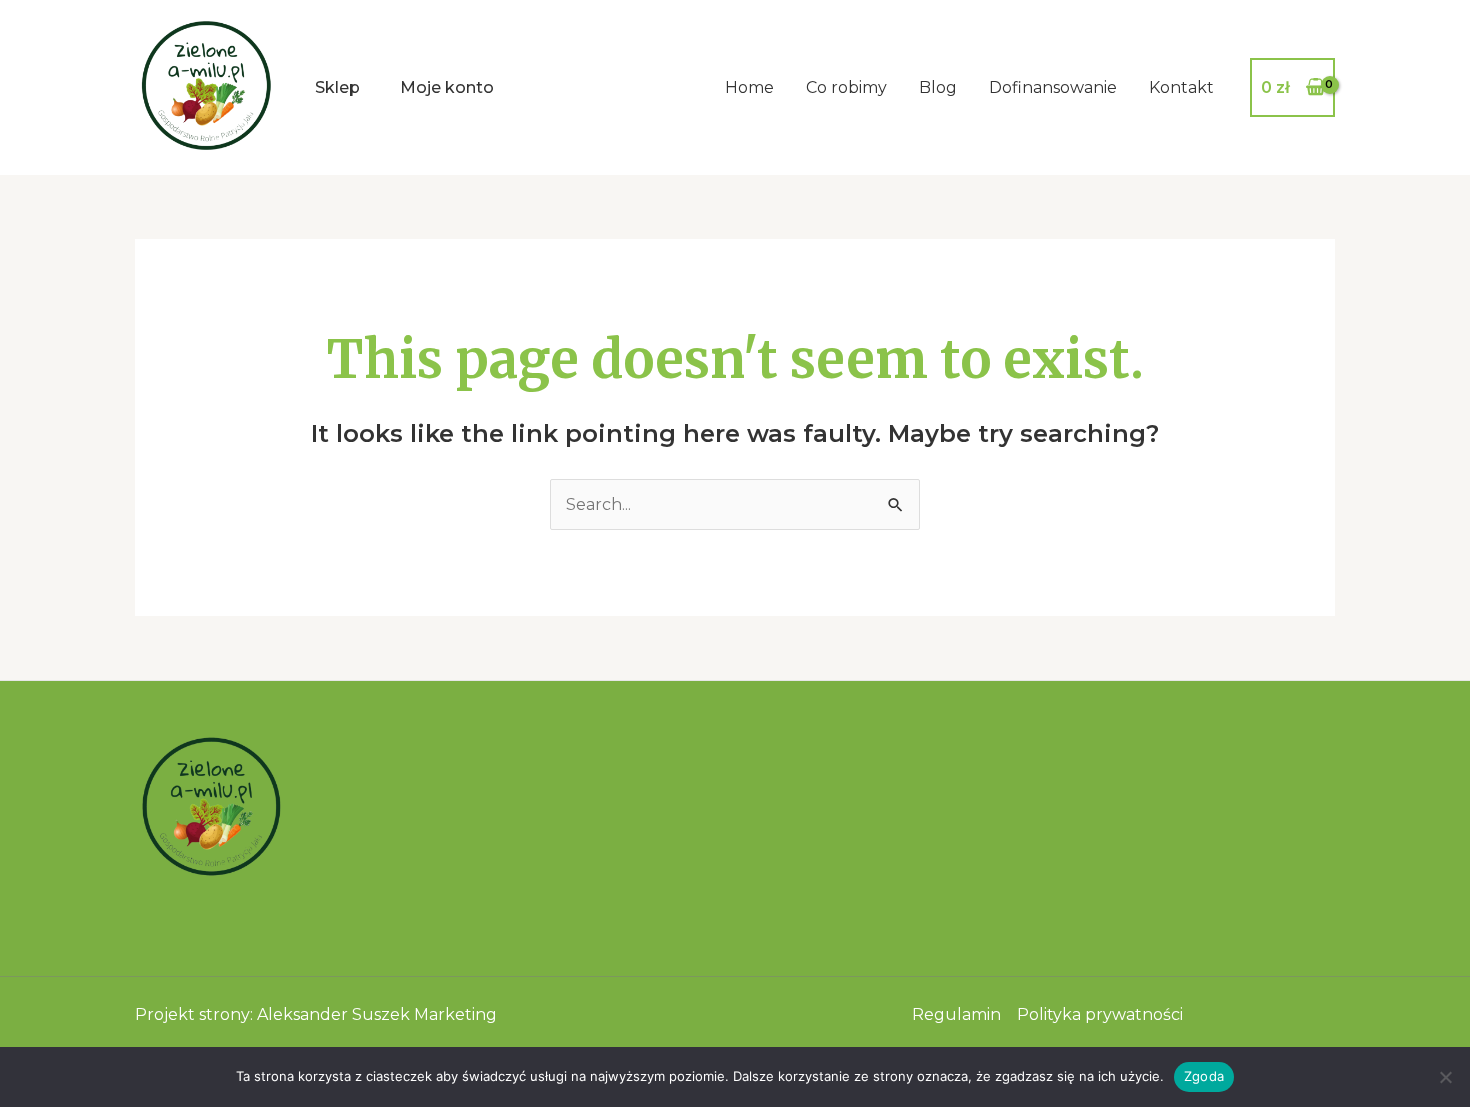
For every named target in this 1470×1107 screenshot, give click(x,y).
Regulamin (956, 1014)
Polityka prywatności (1100, 1014)
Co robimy (846, 87)
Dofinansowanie (1053, 87)
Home (749, 87)
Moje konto (447, 87)
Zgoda (1204, 1076)
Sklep (337, 87)
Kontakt (1181, 87)
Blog (938, 87)
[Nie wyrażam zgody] (1445, 1077)
